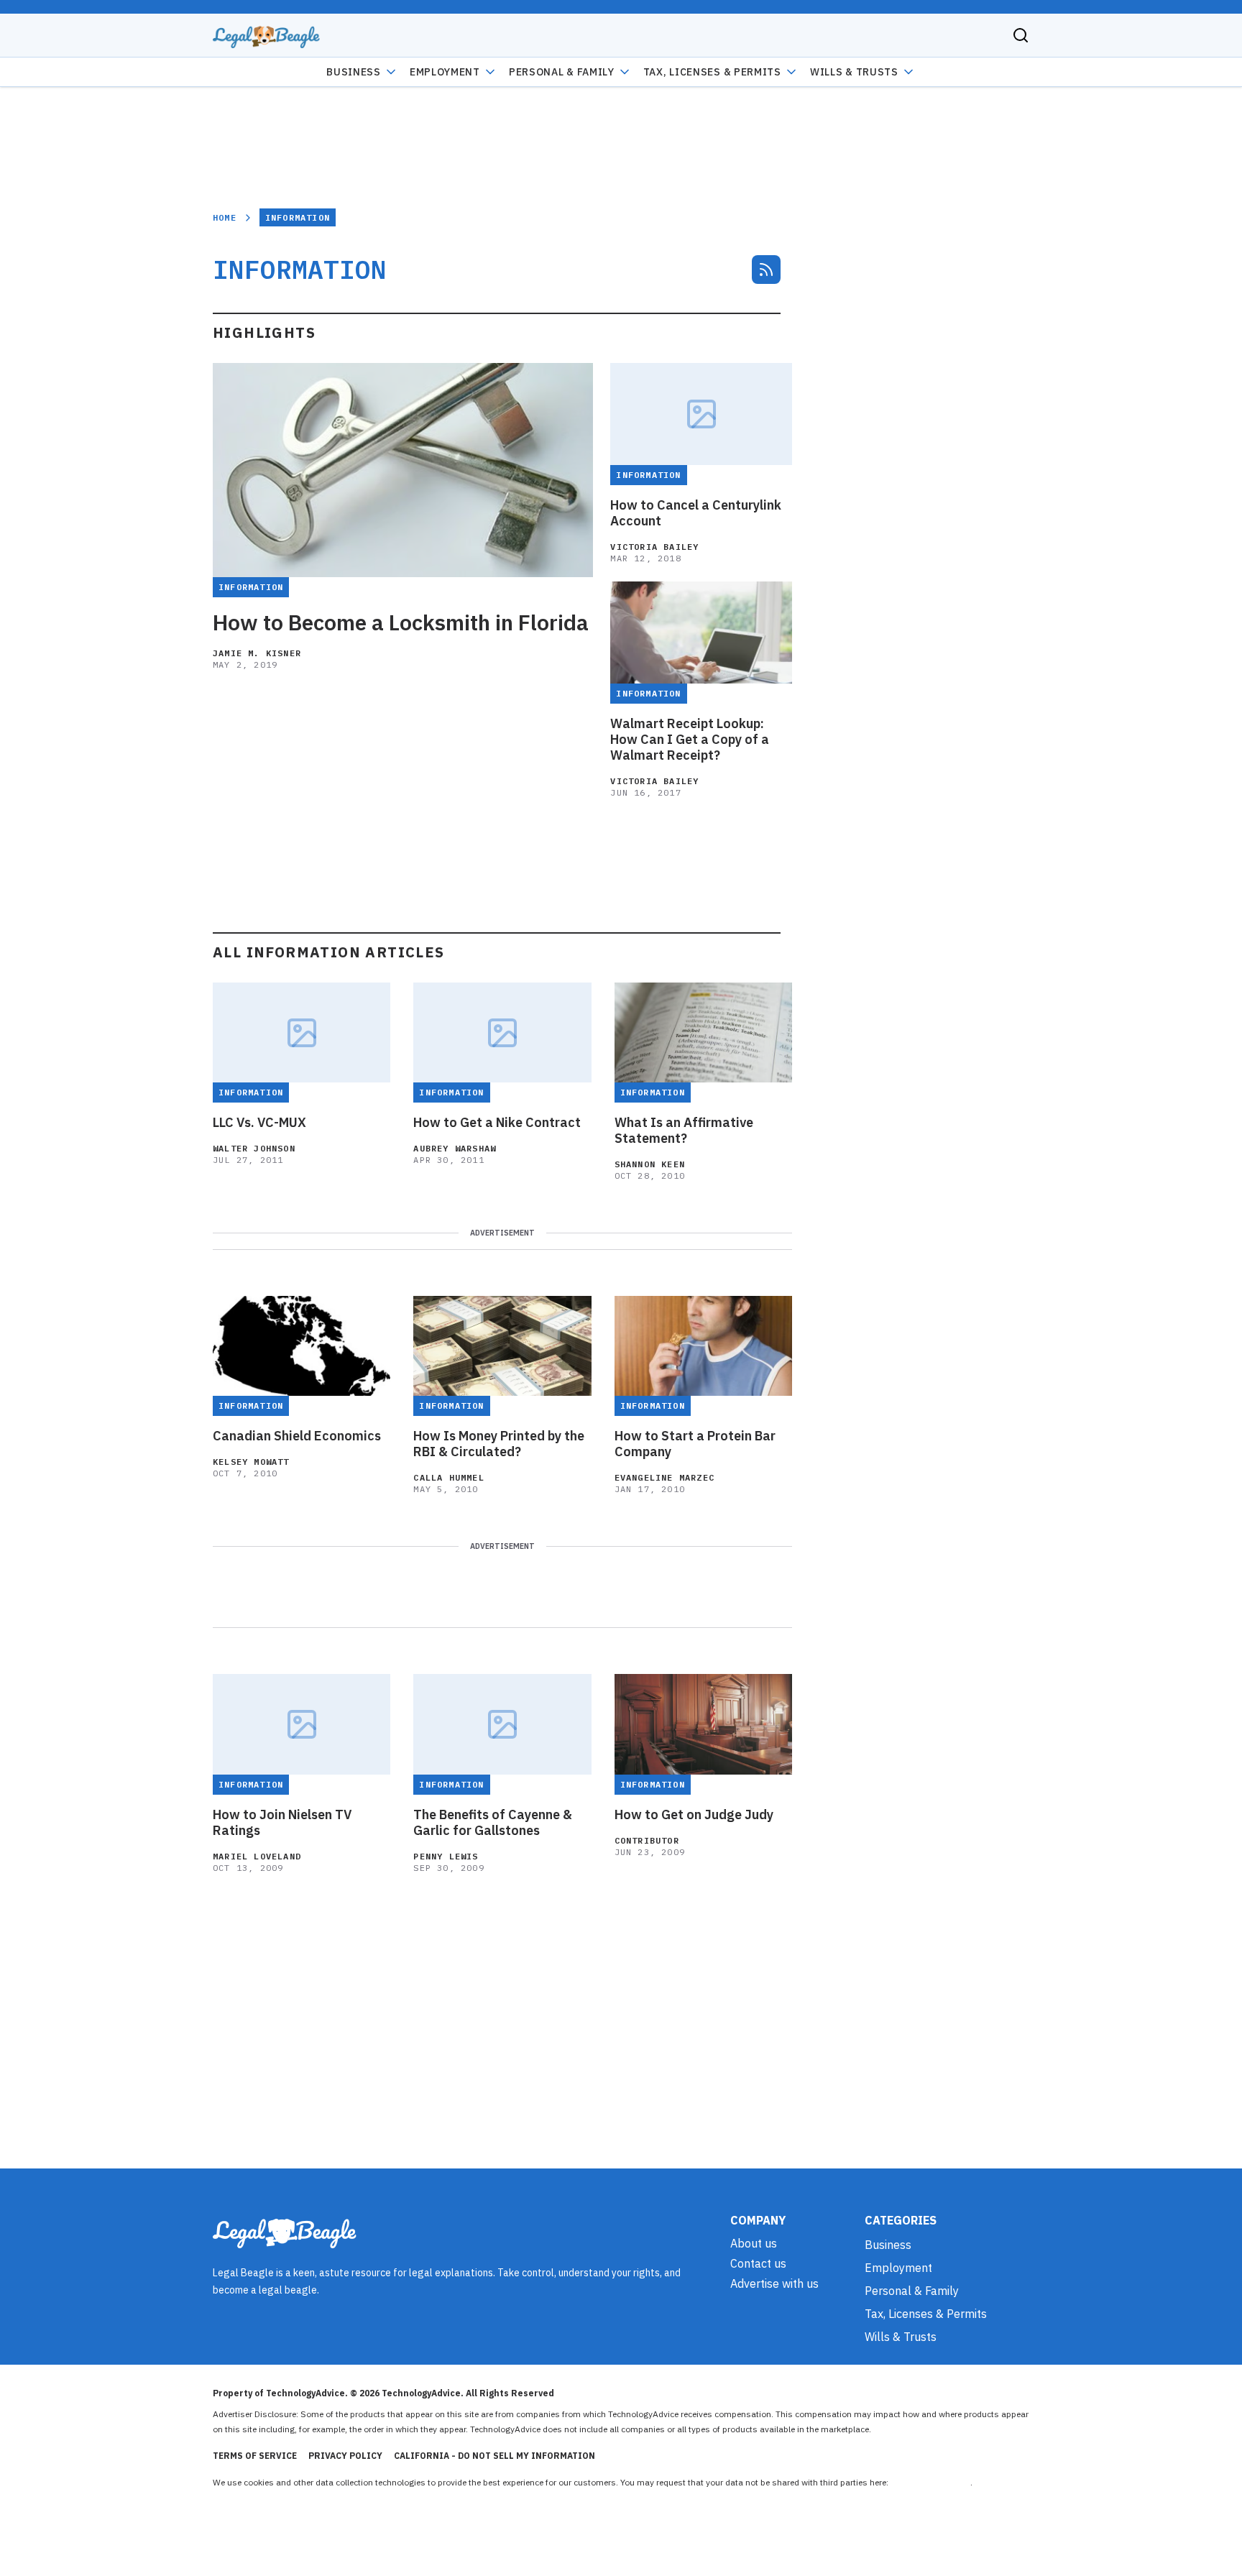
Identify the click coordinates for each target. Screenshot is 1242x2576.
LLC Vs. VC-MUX (259, 1123)
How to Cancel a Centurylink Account (696, 513)
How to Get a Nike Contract (497, 1123)
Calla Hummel (448, 1477)
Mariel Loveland (257, 1856)
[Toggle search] (1021, 35)
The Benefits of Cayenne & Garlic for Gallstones (493, 1823)
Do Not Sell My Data (930, 2482)
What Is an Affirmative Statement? (684, 1131)
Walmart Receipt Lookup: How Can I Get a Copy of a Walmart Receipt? (690, 740)
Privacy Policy (345, 2456)
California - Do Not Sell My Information (494, 2456)
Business (354, 72)
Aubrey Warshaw (455, 1148)
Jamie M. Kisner (257, 653)
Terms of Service (255, 2456)
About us (754, 2243)
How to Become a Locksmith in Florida (401, 622)
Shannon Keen (650, 1164)
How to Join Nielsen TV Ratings (282, 1823)
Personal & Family (562, 72)
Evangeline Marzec (664, 1477)
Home (225, 217)
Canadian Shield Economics (297, 1436)
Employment (445, 72)
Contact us (758, 2263)
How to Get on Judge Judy (694, 1815)
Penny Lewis (446, 1856)
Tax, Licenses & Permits (712, 72)
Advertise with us (774, 2283)
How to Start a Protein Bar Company (695, 1444)
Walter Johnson (254, 1148)
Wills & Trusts (854, 72)
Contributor (647, 1840)
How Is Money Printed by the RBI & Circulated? (499, 1444)
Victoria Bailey (654, 547)
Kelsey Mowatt (251, 1462)
